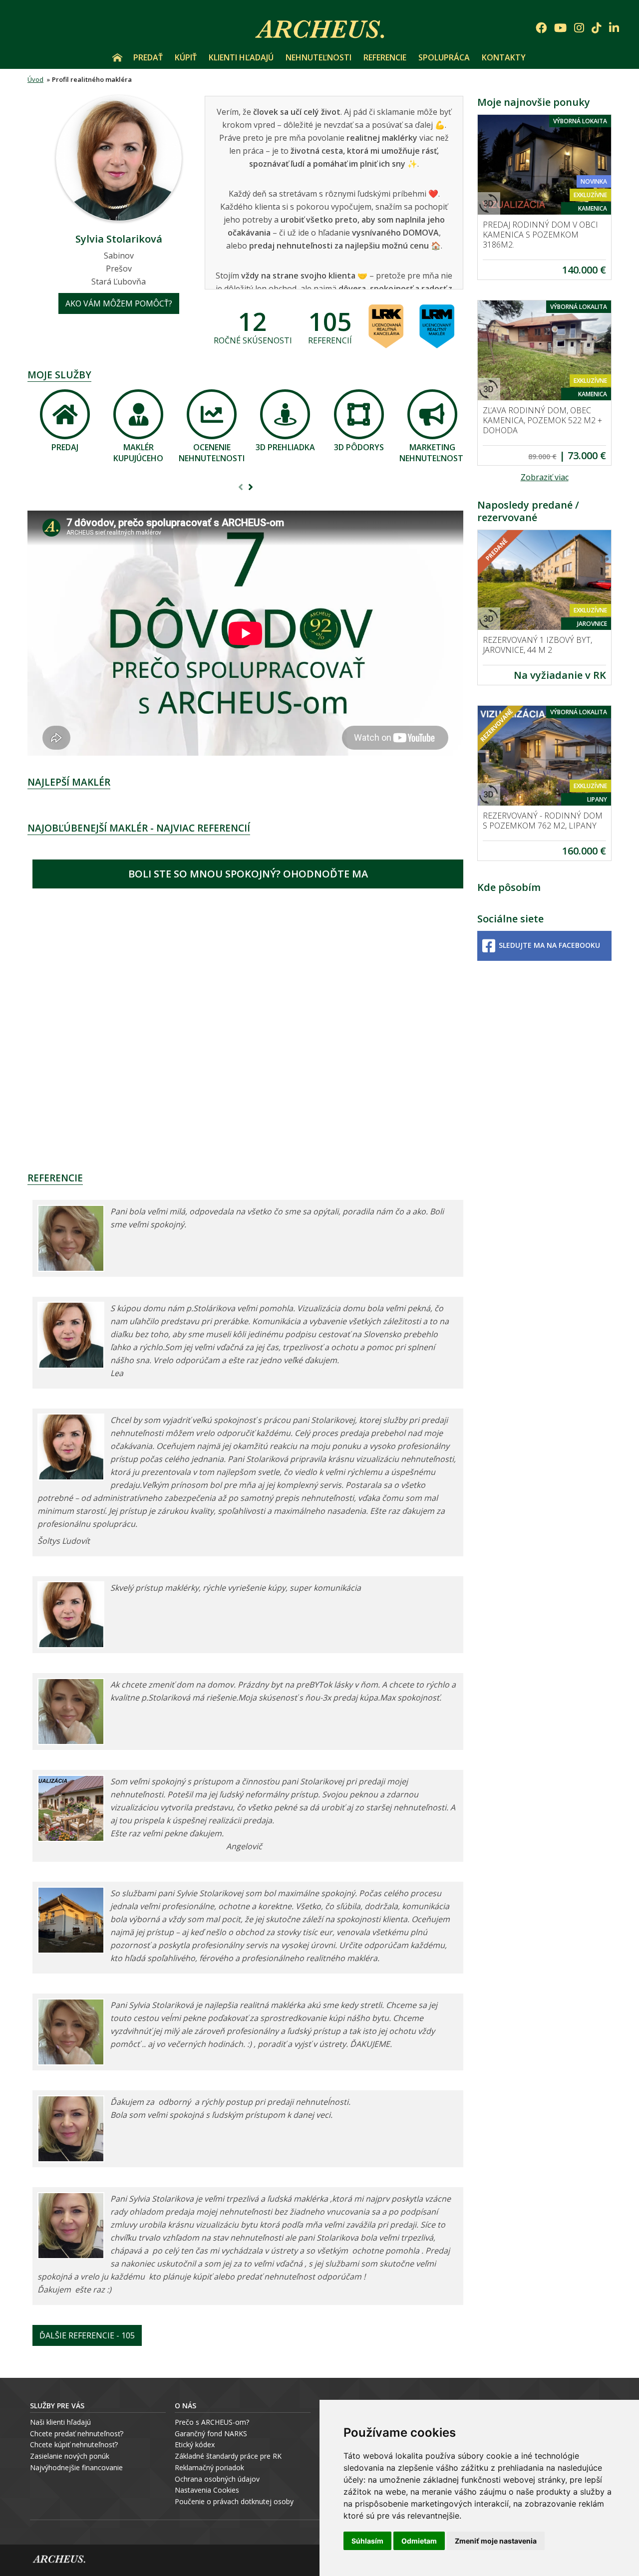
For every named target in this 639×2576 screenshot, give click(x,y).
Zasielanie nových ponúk (70, 2456)
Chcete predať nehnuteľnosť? (77, 2433)
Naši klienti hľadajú (60, 2422)
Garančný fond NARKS (211, 2433)
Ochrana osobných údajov (217, 2479)
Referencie (385, 57)
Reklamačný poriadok (209, 2467)
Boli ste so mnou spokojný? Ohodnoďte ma (248, 874)
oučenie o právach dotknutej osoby (236, 2501)
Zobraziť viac (545, 477)
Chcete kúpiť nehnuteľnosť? (74, 2444)
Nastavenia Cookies (207, 2490)
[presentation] (241, 488)
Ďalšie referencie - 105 (87, 2335)
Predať (148, 57)
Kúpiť (186, 57)
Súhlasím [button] (367, 2541)
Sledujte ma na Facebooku (549, 945)
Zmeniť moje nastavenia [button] (496, 2541)
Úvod (117, 57)
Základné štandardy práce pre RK (228, 2456)
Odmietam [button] (419, 2541)
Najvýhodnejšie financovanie (76, 2467)
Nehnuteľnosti (319, 57)
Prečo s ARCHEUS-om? (212, 2422)
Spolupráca (444, 57)
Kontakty (504, 57)
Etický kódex (195, 2444)
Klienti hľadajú (241, 57)
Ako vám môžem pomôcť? (119, 303)
